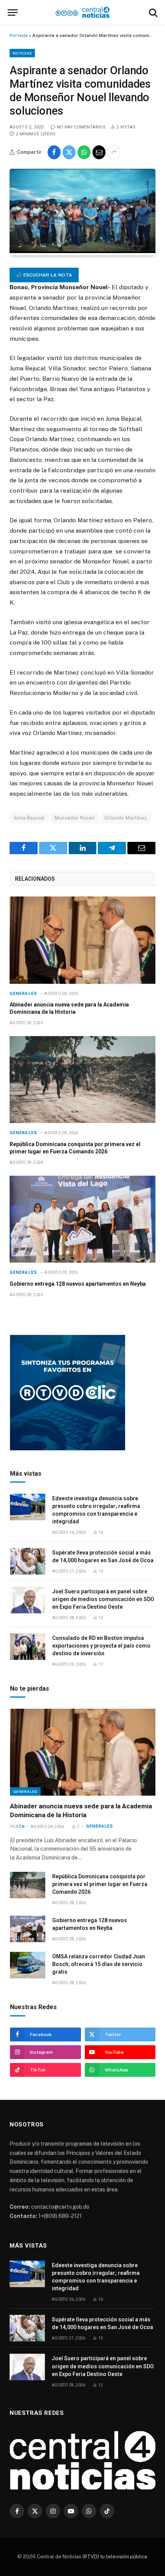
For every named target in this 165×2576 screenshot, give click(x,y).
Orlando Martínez (126, 818)
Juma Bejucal (29, 818)
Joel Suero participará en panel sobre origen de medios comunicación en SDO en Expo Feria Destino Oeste (103, 1599)
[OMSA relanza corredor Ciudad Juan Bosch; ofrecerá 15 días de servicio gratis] (28, 1965)
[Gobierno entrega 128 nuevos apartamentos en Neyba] (82, 1219)
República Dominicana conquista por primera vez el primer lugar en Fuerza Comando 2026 (100, 1884)
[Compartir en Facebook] (54, 152)
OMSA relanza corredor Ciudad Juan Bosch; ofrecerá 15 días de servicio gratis (99, 1964)
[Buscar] (152, 12)
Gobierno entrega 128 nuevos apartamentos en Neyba (78, 1284)
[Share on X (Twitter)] (69, 152)
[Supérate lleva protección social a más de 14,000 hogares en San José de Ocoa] (28, 1561)
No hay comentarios (81, 127)
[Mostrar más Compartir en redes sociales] (114, 152)
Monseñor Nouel (75, 818)
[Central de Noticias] (83, 12)
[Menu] (13, 12)
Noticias (22, 53)
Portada (19, 35)
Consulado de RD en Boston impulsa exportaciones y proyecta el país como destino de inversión (101, 1646)
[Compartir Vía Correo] (99, 152)
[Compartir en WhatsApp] (84, 152)
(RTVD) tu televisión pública (114, 2557)
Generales (25, 1791)
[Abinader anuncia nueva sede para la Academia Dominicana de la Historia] (82, 940)
